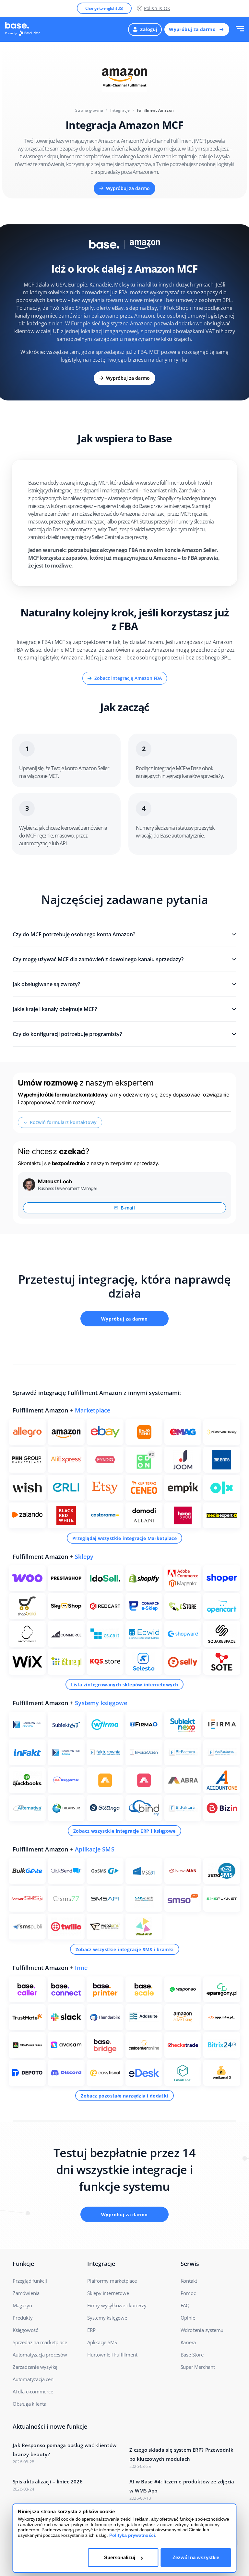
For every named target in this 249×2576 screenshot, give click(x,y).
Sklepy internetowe (108, 2293)
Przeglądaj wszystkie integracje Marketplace (124, 1538)
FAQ (185, 2305)
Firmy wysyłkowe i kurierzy (117, 2305)
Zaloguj (149, 29)
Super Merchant (198, 2367)
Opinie (188, 2318)
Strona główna (89, 110)
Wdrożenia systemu (202, 2330)
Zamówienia (26, 2293)
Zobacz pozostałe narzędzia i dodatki (124, 2096)
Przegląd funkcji (30, 2281)
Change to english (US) (104, 8)
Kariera (188, 2342)
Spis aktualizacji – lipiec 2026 (48, 2481)
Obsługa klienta (30, 2404)
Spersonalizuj (120, 2557)
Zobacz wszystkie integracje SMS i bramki (125, 1949)
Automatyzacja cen (33, 2379)
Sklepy (84, 1557)
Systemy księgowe (101, 1703)
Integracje (120, 110)
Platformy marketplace (112, 2281)
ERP (91, 2330)
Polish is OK (157, 8)
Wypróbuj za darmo (192, 29)
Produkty (23, 2318)
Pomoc (188, 2293)
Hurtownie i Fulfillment (112, 2355)
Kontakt (189, 2281)
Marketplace (93, 1410)
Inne (81, 1968)
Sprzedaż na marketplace (40, 2342)
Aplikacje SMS (95, 1849)
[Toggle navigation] (240, 29)
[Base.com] (24, 29)
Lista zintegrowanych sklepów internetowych (125, 1685)
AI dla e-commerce (33, 2391)
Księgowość (25, 2330)
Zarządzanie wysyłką (35, 2367)
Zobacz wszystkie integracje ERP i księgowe (124, 1831)
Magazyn (22, 2305)
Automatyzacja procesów (40, 2355)
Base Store (192, 2355)
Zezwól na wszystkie (196, 2557)
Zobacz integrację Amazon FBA (128, 678)
